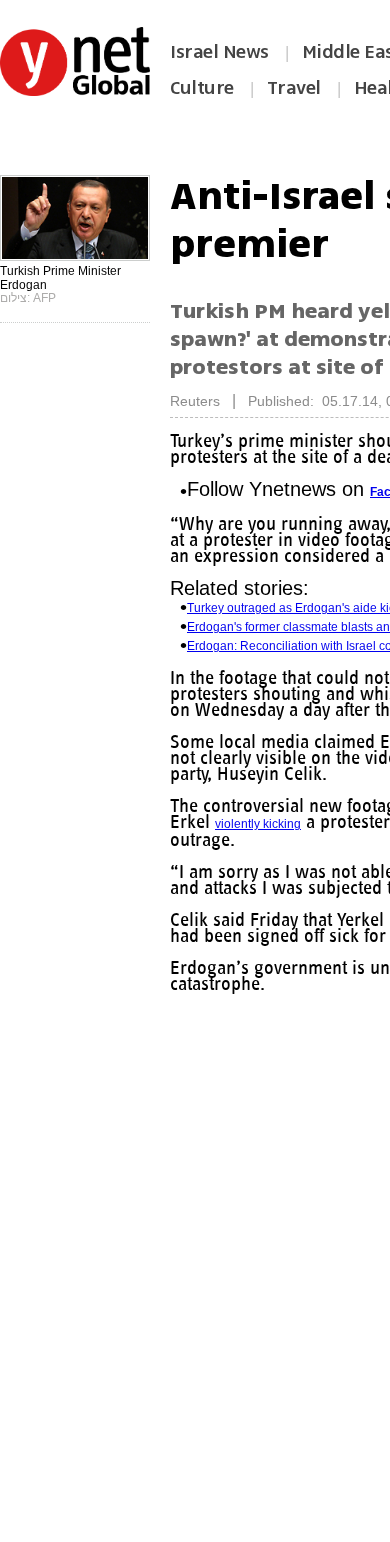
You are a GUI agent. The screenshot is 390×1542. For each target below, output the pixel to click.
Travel (294, 88)
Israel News (219, 52)
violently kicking (258, 824)
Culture (202, 88)
